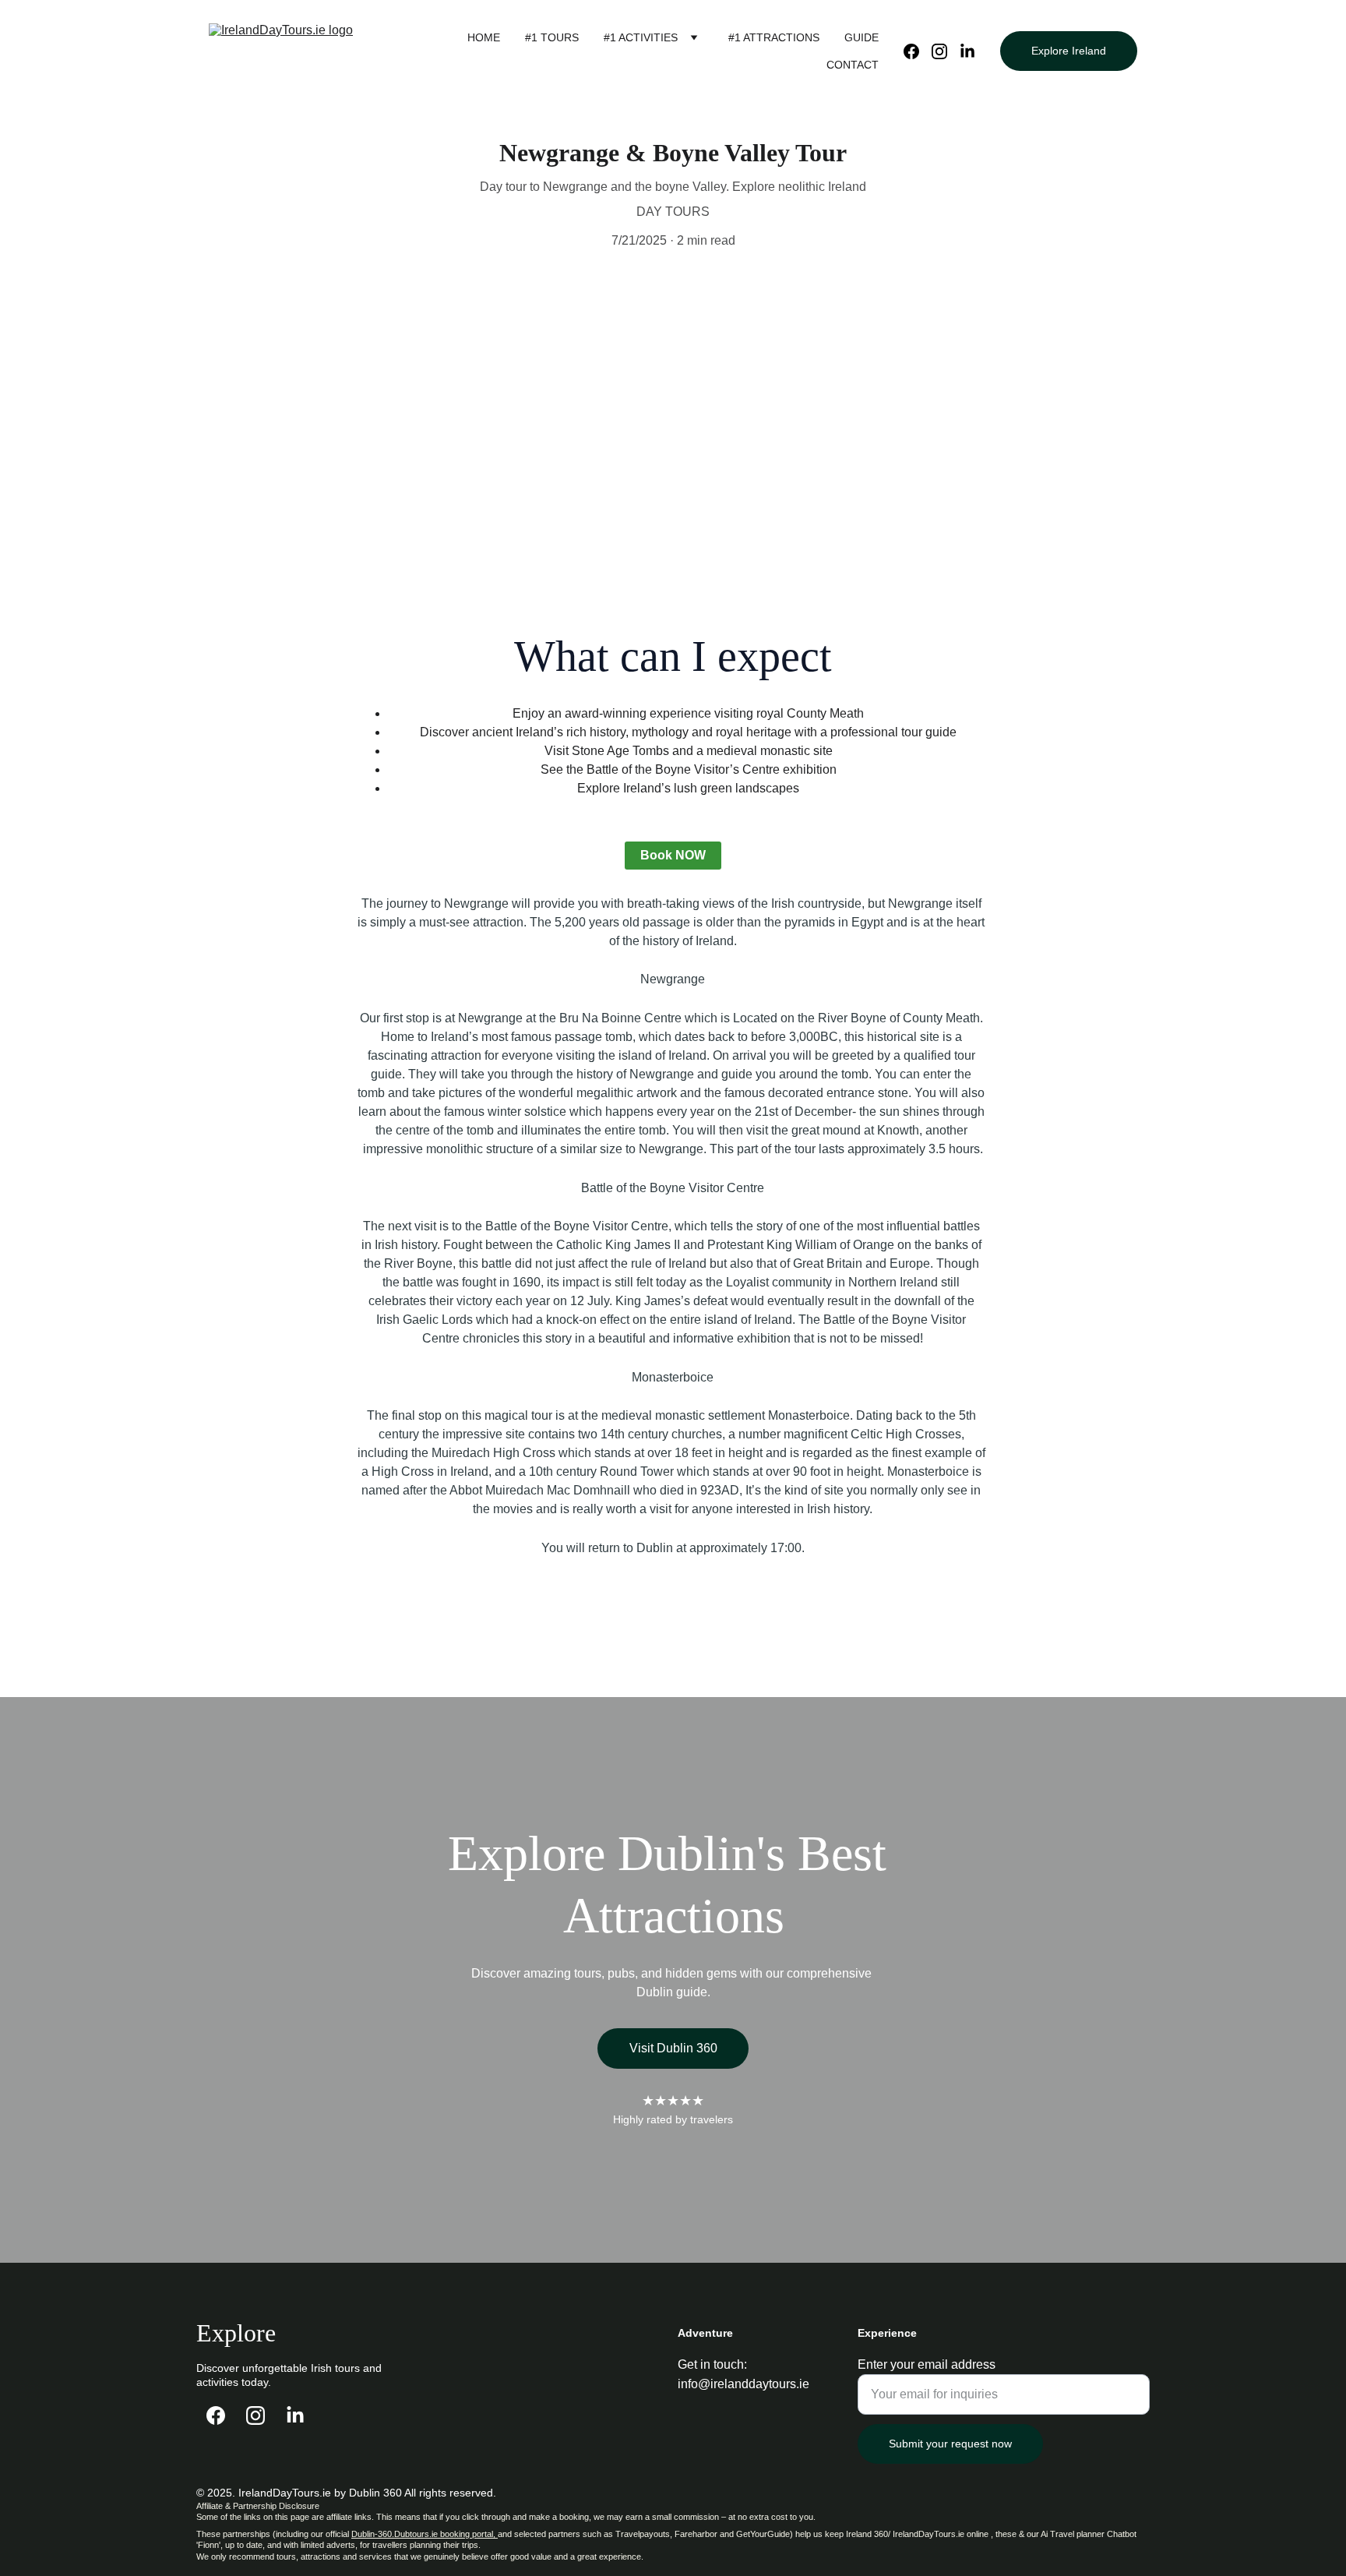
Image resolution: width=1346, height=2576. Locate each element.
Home (484, 37)
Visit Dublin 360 (673, 2048)
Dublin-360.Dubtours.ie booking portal (422, 2534)
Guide (862, 37)
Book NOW (673, 855)
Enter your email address (927, 2364)
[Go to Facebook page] (918, 51)
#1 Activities (641, 37)
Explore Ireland (1069, 51)
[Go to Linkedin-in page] (967, 51)
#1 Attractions (774, 37)
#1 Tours (552, 37)
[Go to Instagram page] (946, 51)
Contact (853, 65)
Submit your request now (950, 2444)
